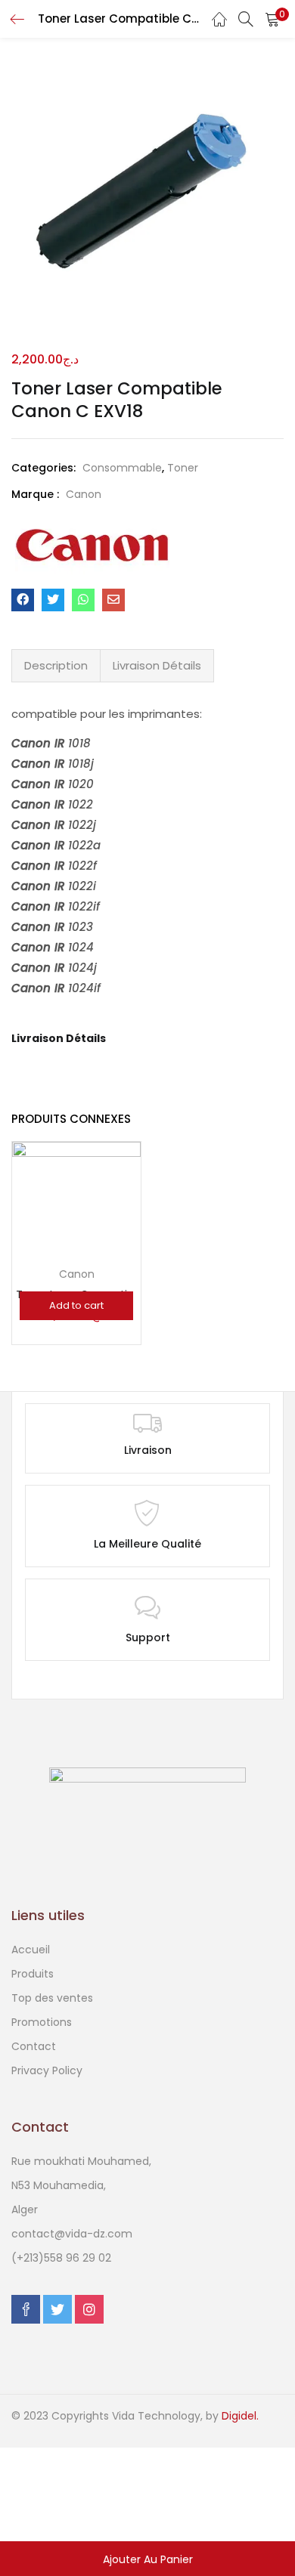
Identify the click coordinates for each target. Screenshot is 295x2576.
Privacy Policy (47, 2070)
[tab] (56, 666)
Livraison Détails (157, 665)
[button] (272, 19)
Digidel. (240, 2416)
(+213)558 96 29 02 (61, 2258)
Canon (84, 494)
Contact (34, 2046)
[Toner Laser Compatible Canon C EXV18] (23, 600)
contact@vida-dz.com (72, 2234)
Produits (33, 1974)
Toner (183, 468)
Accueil (31, 1950)
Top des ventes (52, 1998)
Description (56, 665)
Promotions (42, 2022)
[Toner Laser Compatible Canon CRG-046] (76, 1212)
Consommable (122, 468)
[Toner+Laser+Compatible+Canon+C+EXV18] (53, 600)
